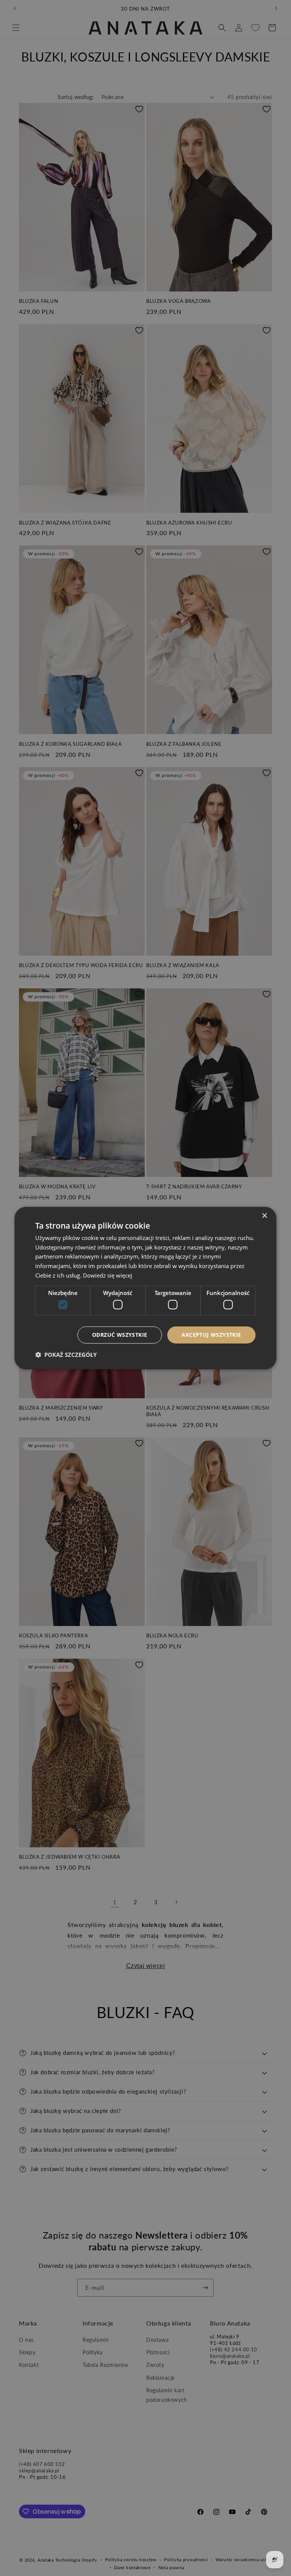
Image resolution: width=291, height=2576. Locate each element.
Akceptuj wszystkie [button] (211, 1335)
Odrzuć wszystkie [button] (120, 1335)
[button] (66, 1355)
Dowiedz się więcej (108, 1275)
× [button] (264, 1216)
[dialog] (145, 1288)
